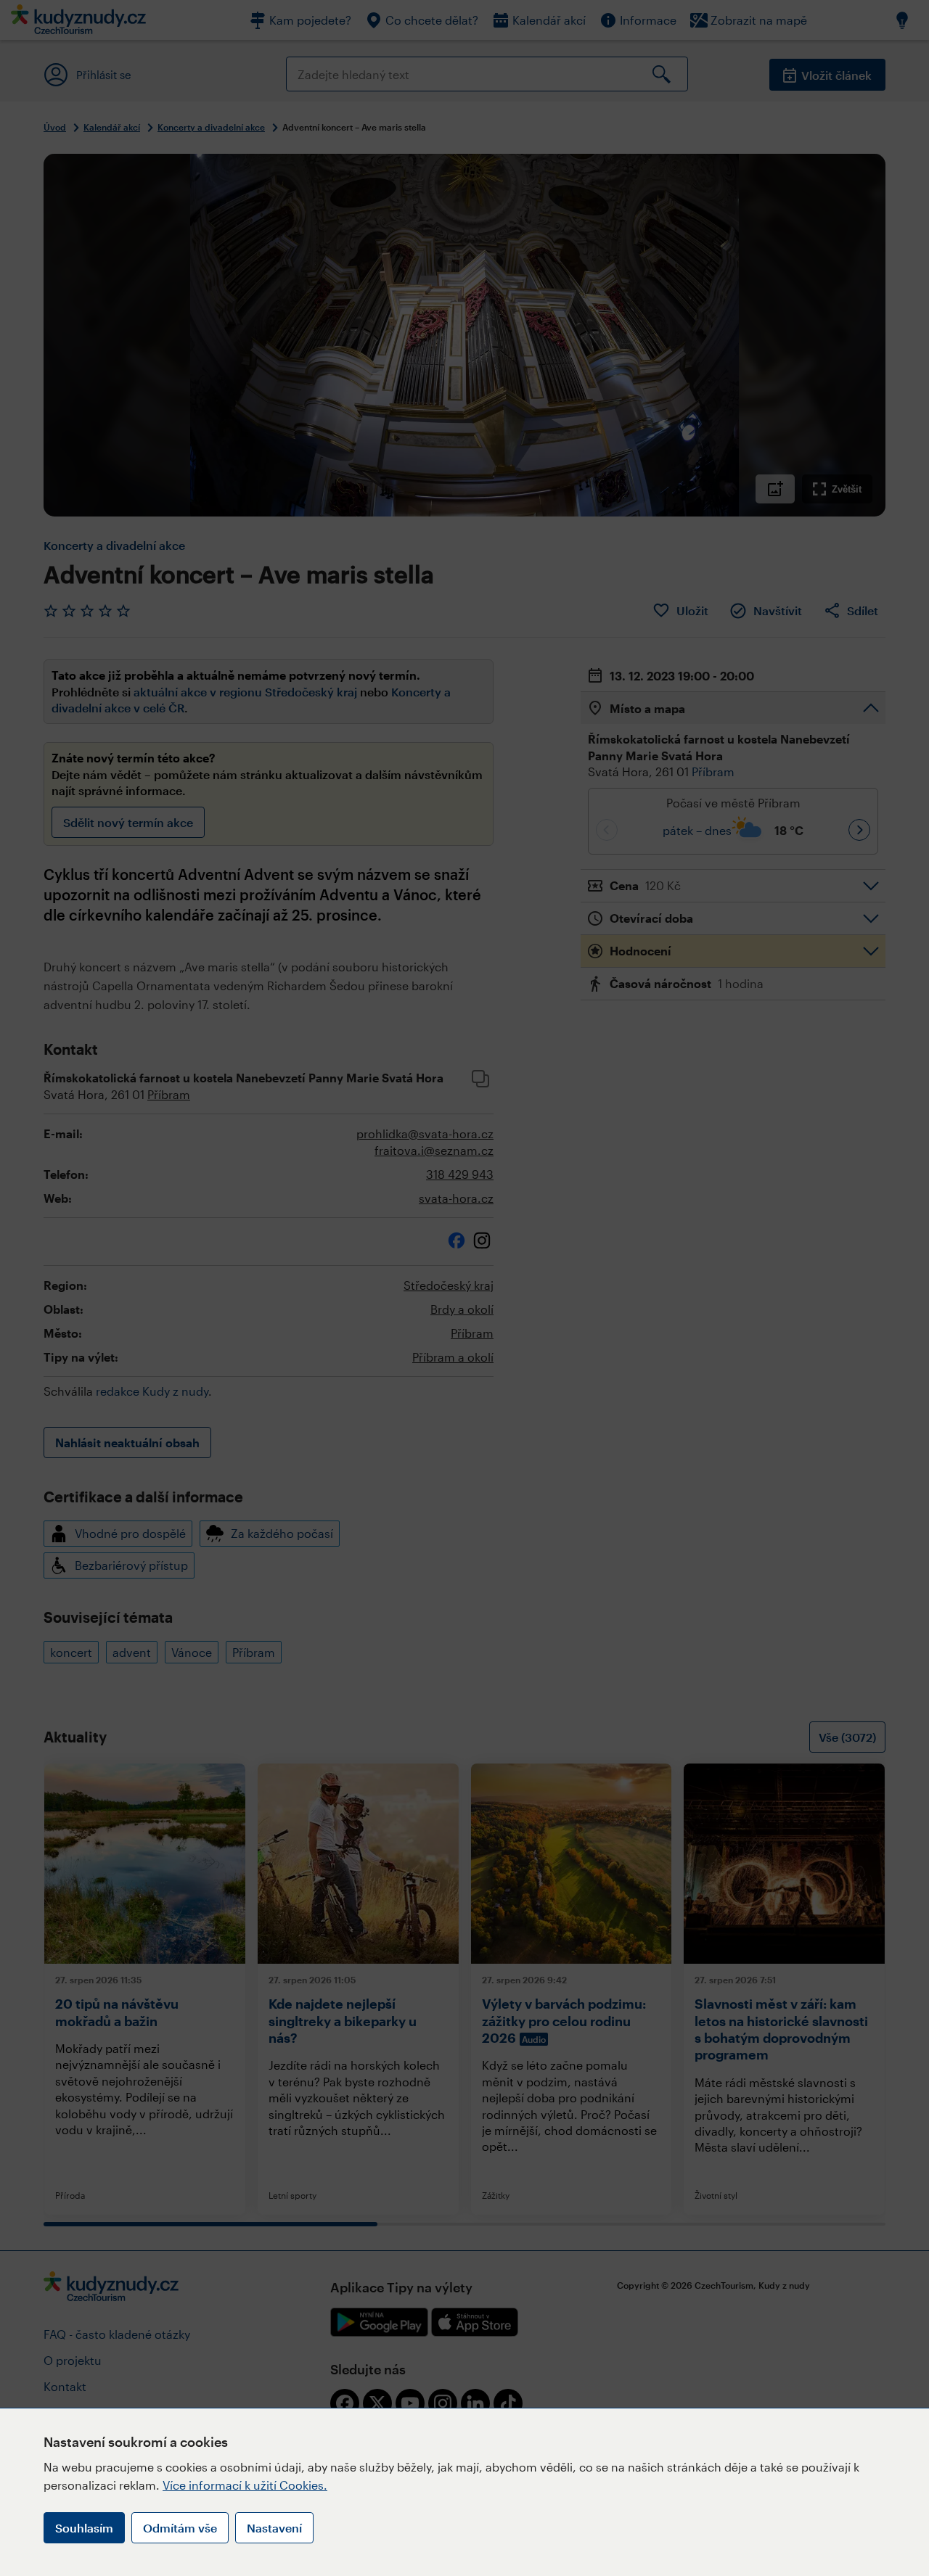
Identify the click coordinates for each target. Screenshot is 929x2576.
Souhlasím (84, 2528)
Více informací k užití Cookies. (245, 2485)
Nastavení (274, 2528)
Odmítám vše (180, 2528)
